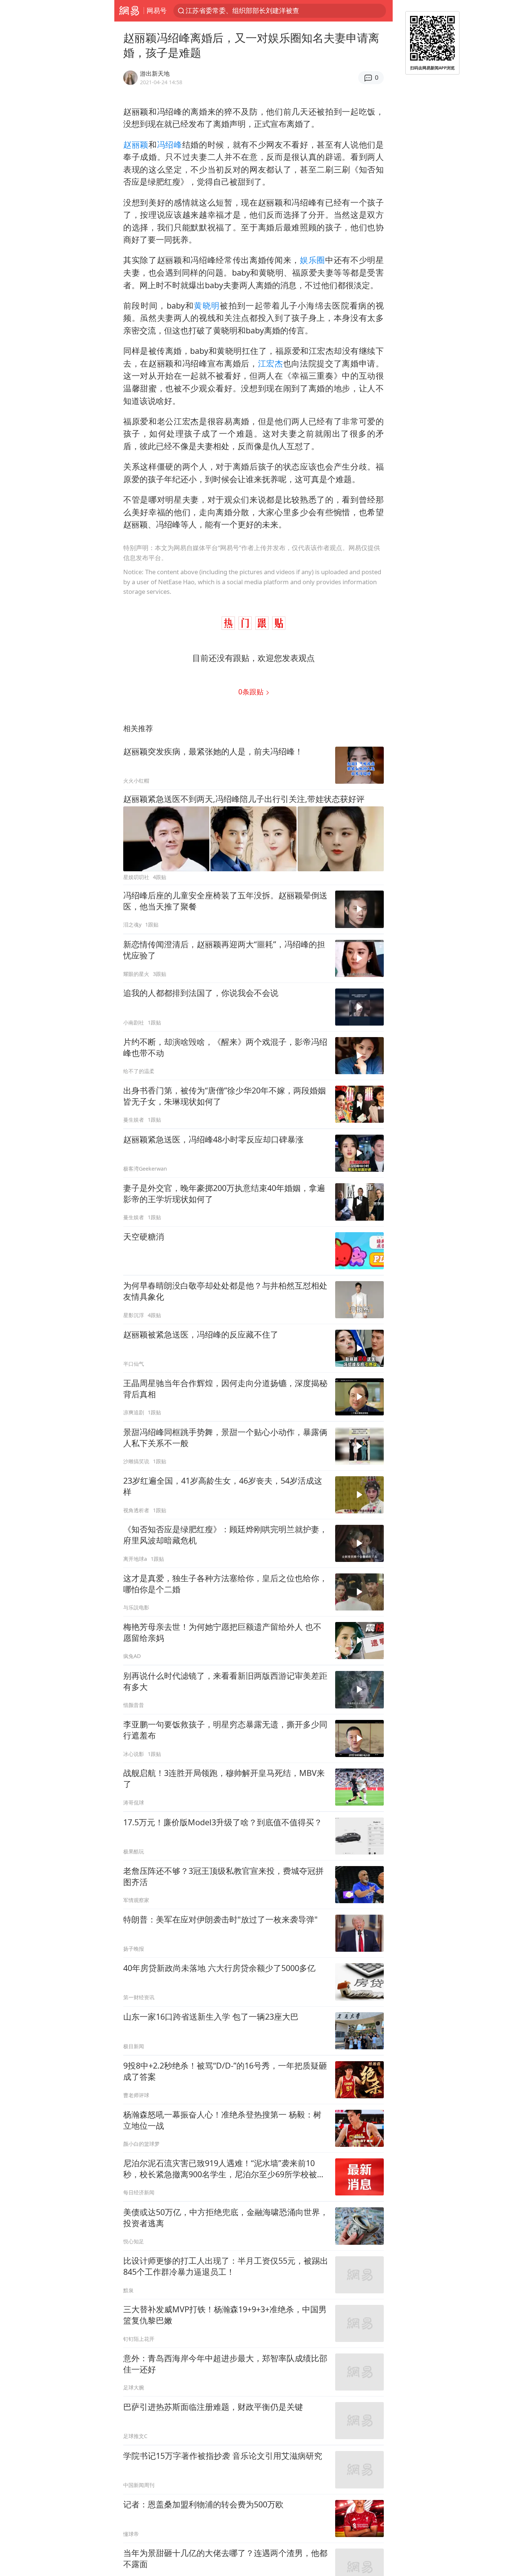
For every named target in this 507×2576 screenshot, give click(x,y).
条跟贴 (252, 692)
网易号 (157, 10)
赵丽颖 (136, 144)
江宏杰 (271, 363)
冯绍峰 (170, 144)
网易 (129, 11)
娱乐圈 (313, 260)
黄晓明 (207, 305)
